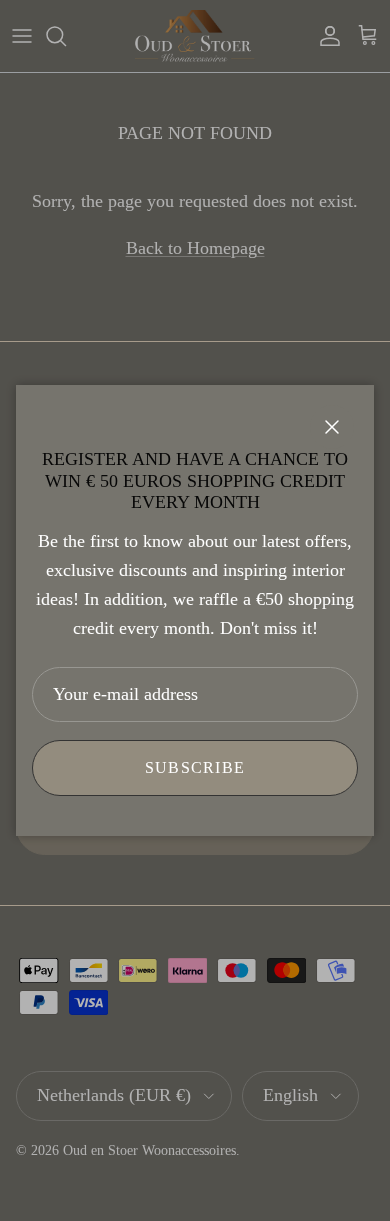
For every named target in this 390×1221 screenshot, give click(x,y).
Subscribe (195, 767)
